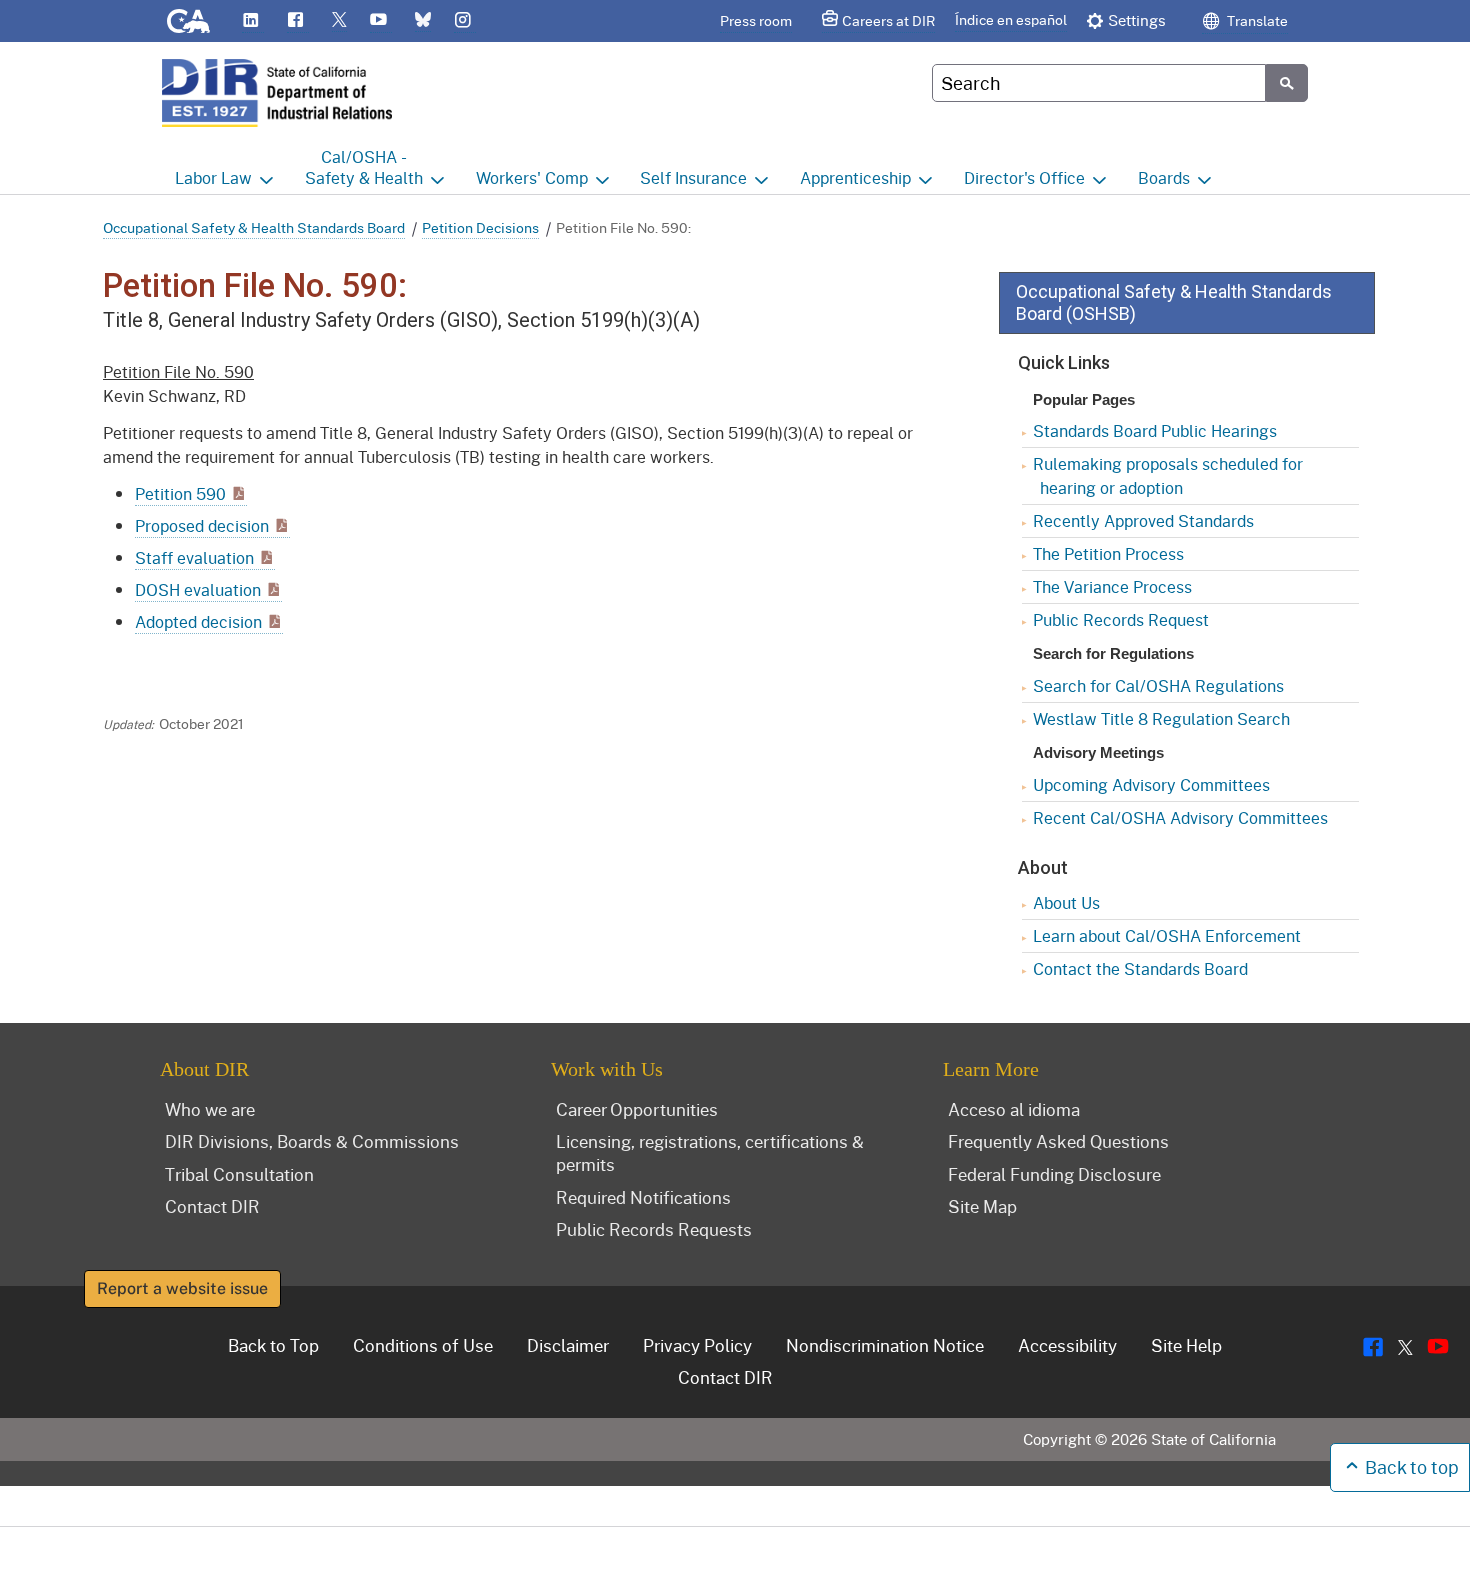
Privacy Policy (697, 1345)
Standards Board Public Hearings (1155, 430)
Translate (1256, 20)
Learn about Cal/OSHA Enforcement (1167, 935)
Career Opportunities (637, 1109)
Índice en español (1011, 19)
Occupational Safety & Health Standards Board (254, 227)
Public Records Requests (654, 1229)
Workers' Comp (532, 177)
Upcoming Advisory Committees (1151, 784)
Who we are (210, 1109)
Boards (1164, 177)
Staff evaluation (194, 557)
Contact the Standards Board (1140, 968)
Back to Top (273, 1345)
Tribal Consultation (239, 1174)
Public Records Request (1121, 619)
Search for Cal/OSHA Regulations (1158, 685)
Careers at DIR (888, 20)
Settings (1137, 20)
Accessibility (1067, 1345)
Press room (756, 20)
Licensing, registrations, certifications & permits (710, 1152)
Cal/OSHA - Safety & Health (364, 167)
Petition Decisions (480, 227)
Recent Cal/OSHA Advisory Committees (1180, 817)
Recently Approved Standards (1143, 520)
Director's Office (1024, 177)
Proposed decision (202, 525)
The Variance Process (1112, 586)
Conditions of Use (423, 1345)
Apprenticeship (855, 177)
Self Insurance (693, 177)
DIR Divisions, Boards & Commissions (312, 1141)
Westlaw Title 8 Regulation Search (1161, 718)
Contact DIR (212, 1206)
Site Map (982, 1206)
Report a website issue (182, 1288)
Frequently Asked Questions (1058, 1141)
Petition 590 (180, 493)
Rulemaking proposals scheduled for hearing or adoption (1168, 475)
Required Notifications (643, 1197)
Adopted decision (198, 621)
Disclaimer (568, 1345)
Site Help (1186, 1345)
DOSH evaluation (198, 589)
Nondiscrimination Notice (885, 1345)
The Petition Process (1108, 553)
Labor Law (213, 177)
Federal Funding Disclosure (1054, 1174)
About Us (1066, 902)
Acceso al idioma (1014, 1109)
